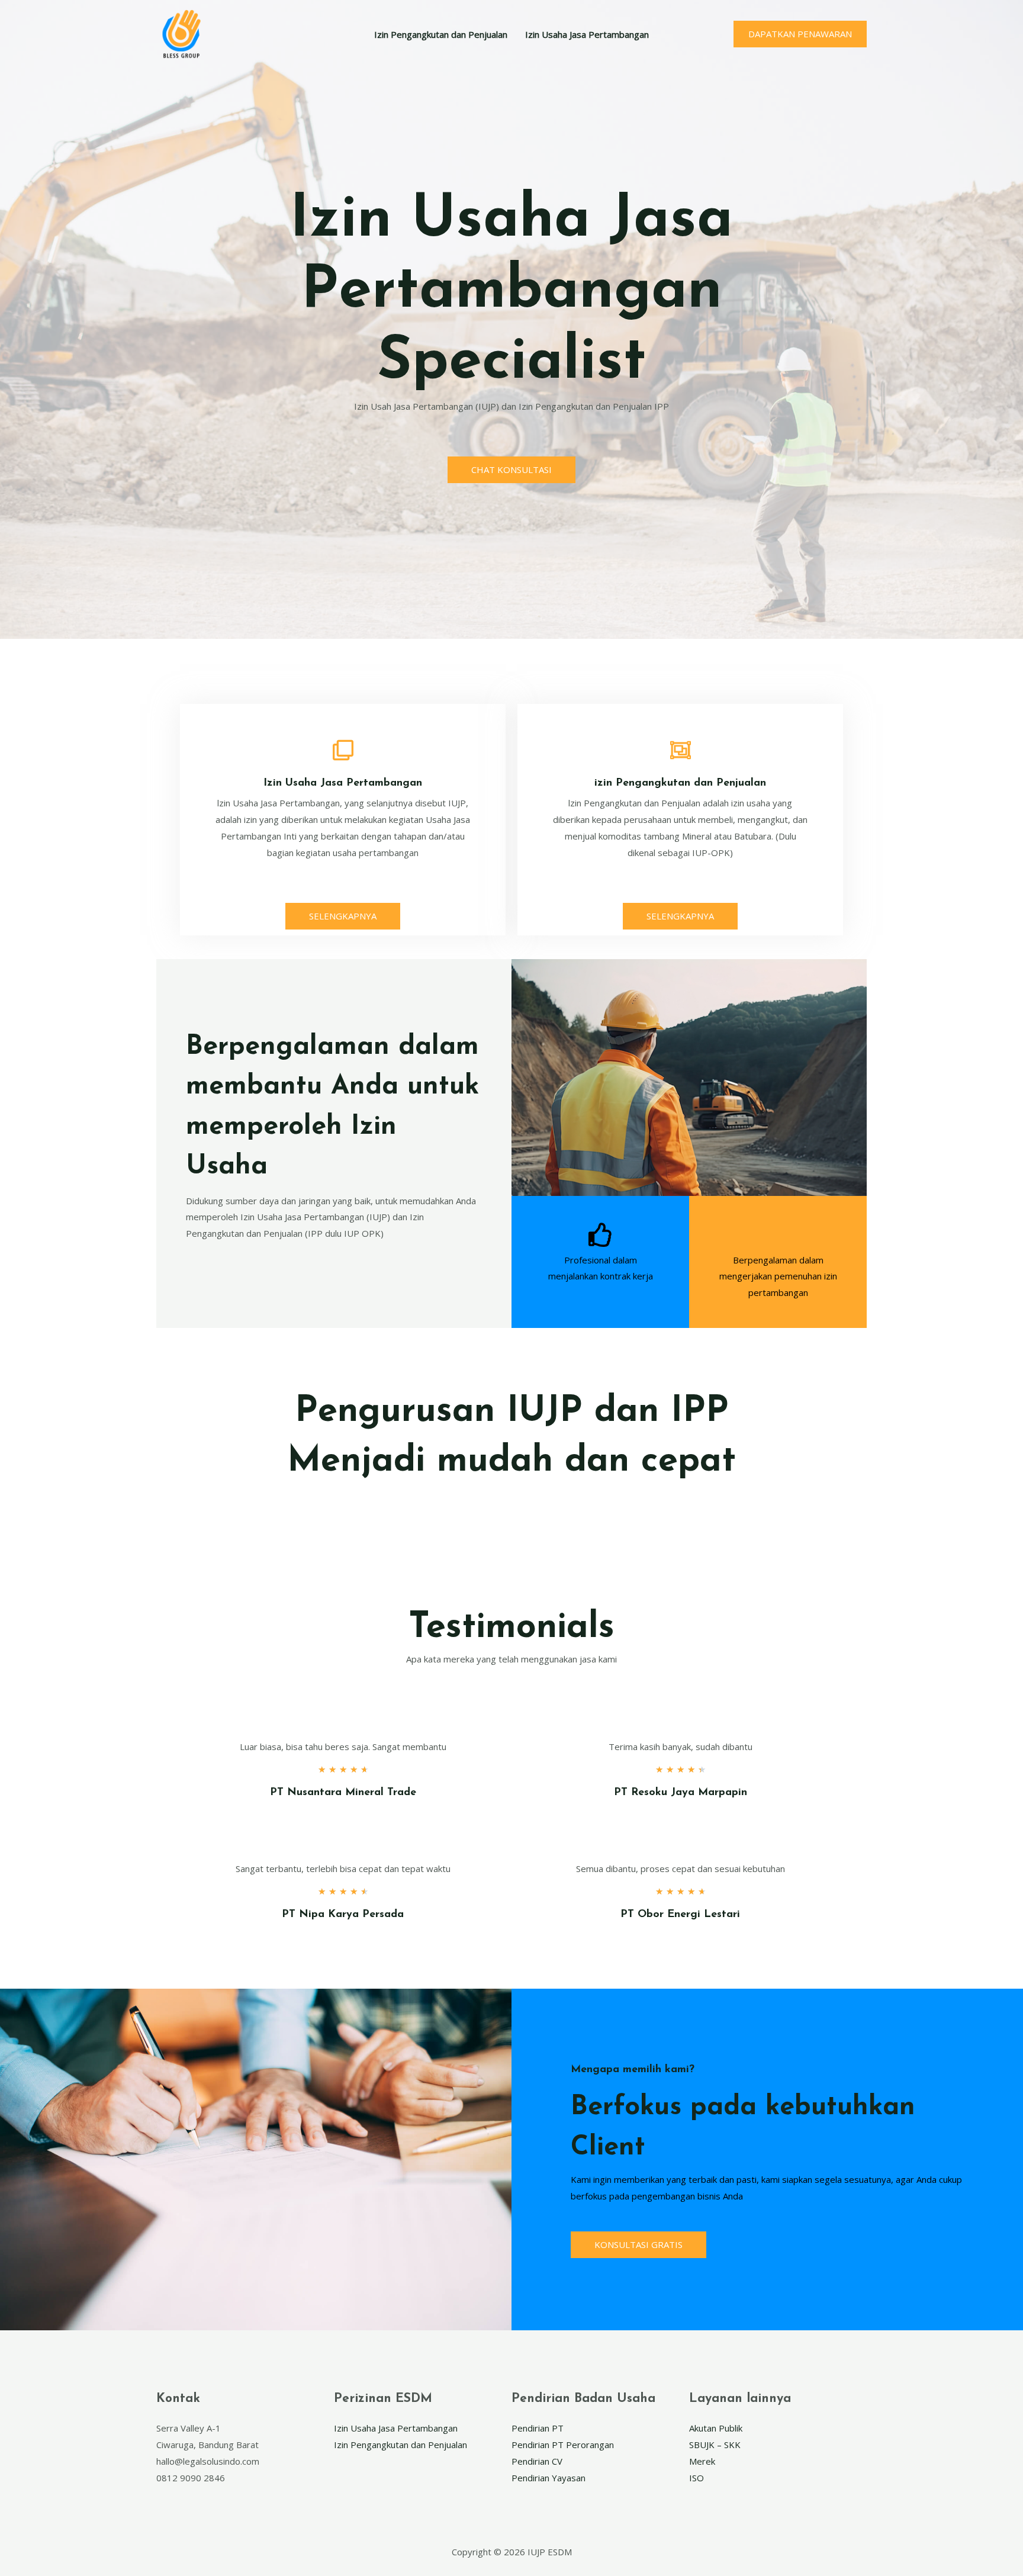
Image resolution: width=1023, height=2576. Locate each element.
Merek (702, 2461)
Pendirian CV (537, 2461)
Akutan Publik (716, 2428)
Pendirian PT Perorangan (563, 2445)
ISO (697, 2478)
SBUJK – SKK (715, 2445)
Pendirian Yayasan (549, 2478)
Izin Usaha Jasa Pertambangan (587, 34)
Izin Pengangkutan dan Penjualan (441, 34)
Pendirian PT (538, 2428)
